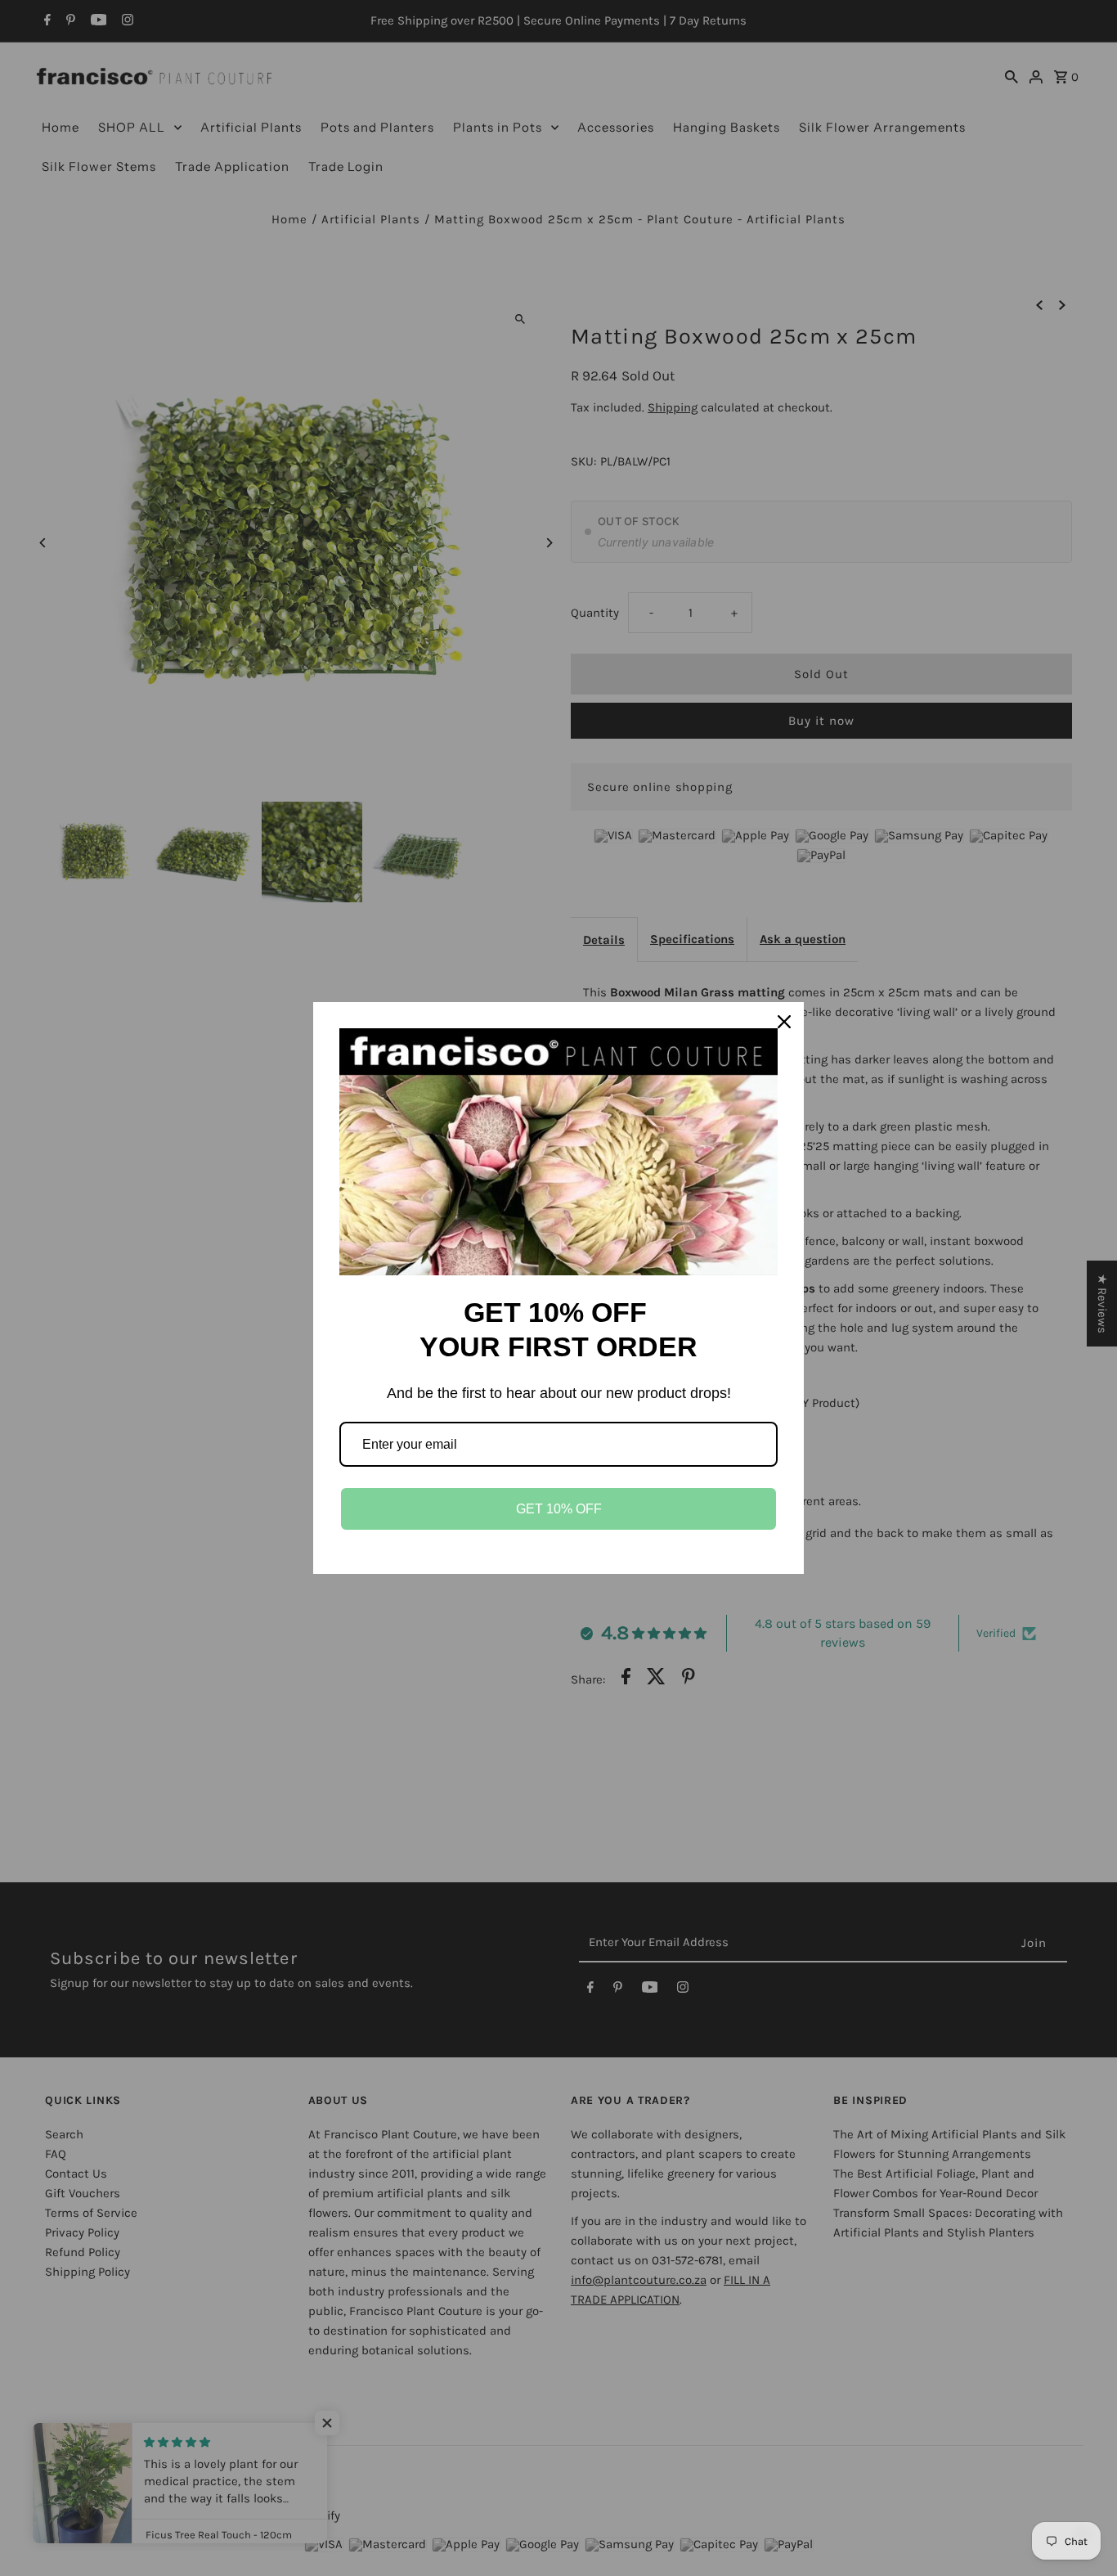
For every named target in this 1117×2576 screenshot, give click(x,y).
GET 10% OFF (559, 1509)
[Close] (784, 1022)
